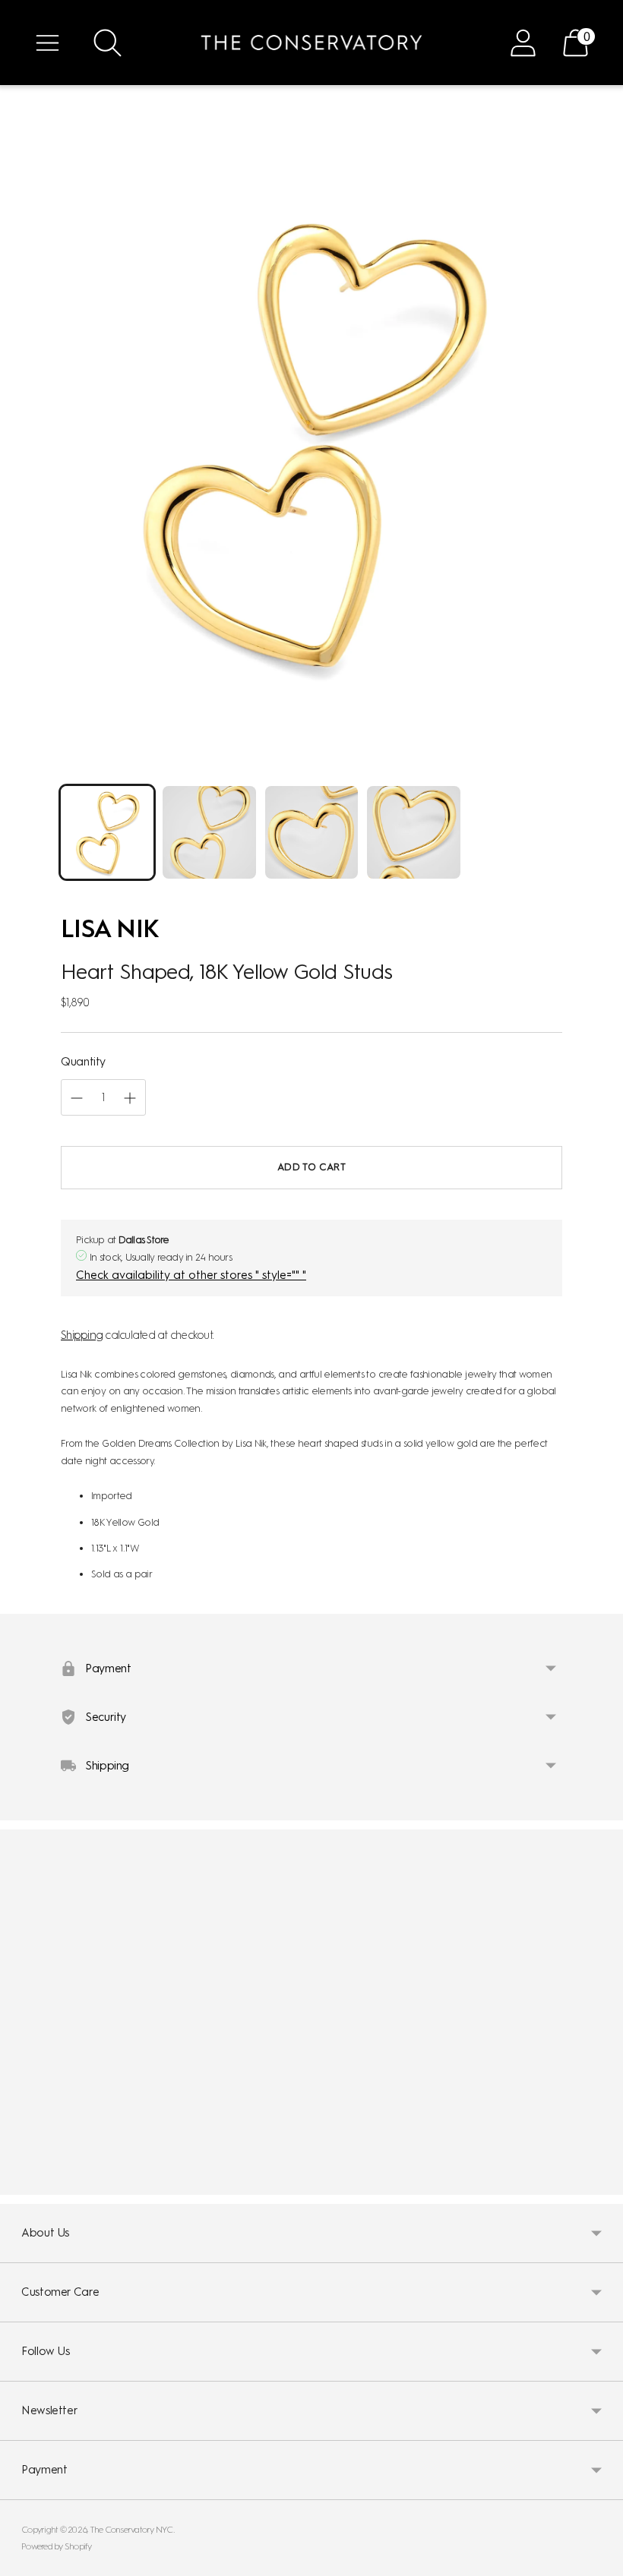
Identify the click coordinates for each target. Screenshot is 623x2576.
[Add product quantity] (77, 1098)
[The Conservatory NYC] (311, 43)
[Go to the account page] (523, 43)
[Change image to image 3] (311, 832)
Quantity (83, 1062)
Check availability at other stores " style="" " (191, 1275)
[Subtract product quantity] (130, 1098)
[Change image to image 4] (413, 832)
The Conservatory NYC (131, 2530)
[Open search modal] (108, 43)
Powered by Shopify (57, 2546)
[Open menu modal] (47, 43)
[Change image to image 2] (209, 832)
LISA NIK (110, 928)
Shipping (82, 1335)
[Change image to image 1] (107, 832)
